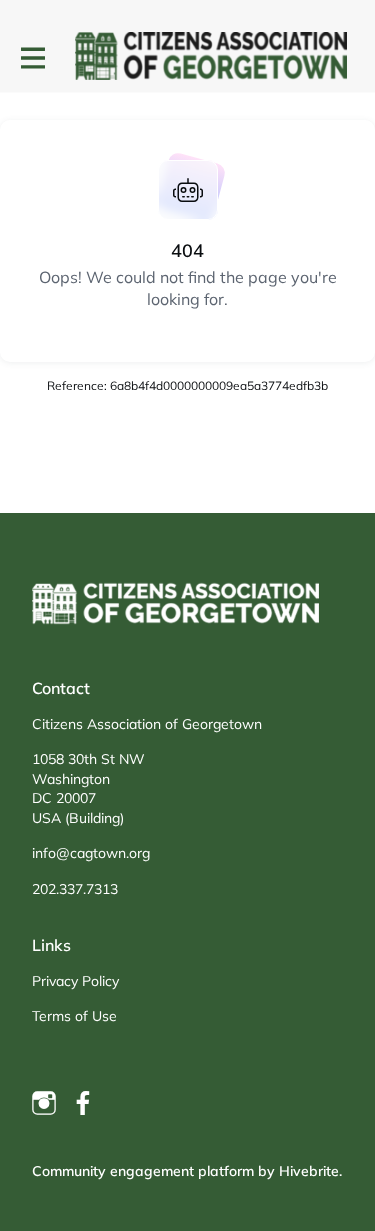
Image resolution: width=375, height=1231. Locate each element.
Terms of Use (74, 1016)
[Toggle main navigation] (32, 57)
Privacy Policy (75, 981)
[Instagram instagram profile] (44, 1103)
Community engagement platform (143, 1171)
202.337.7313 (75, 889)
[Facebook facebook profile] (84, 1103)
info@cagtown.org (91, 853)
